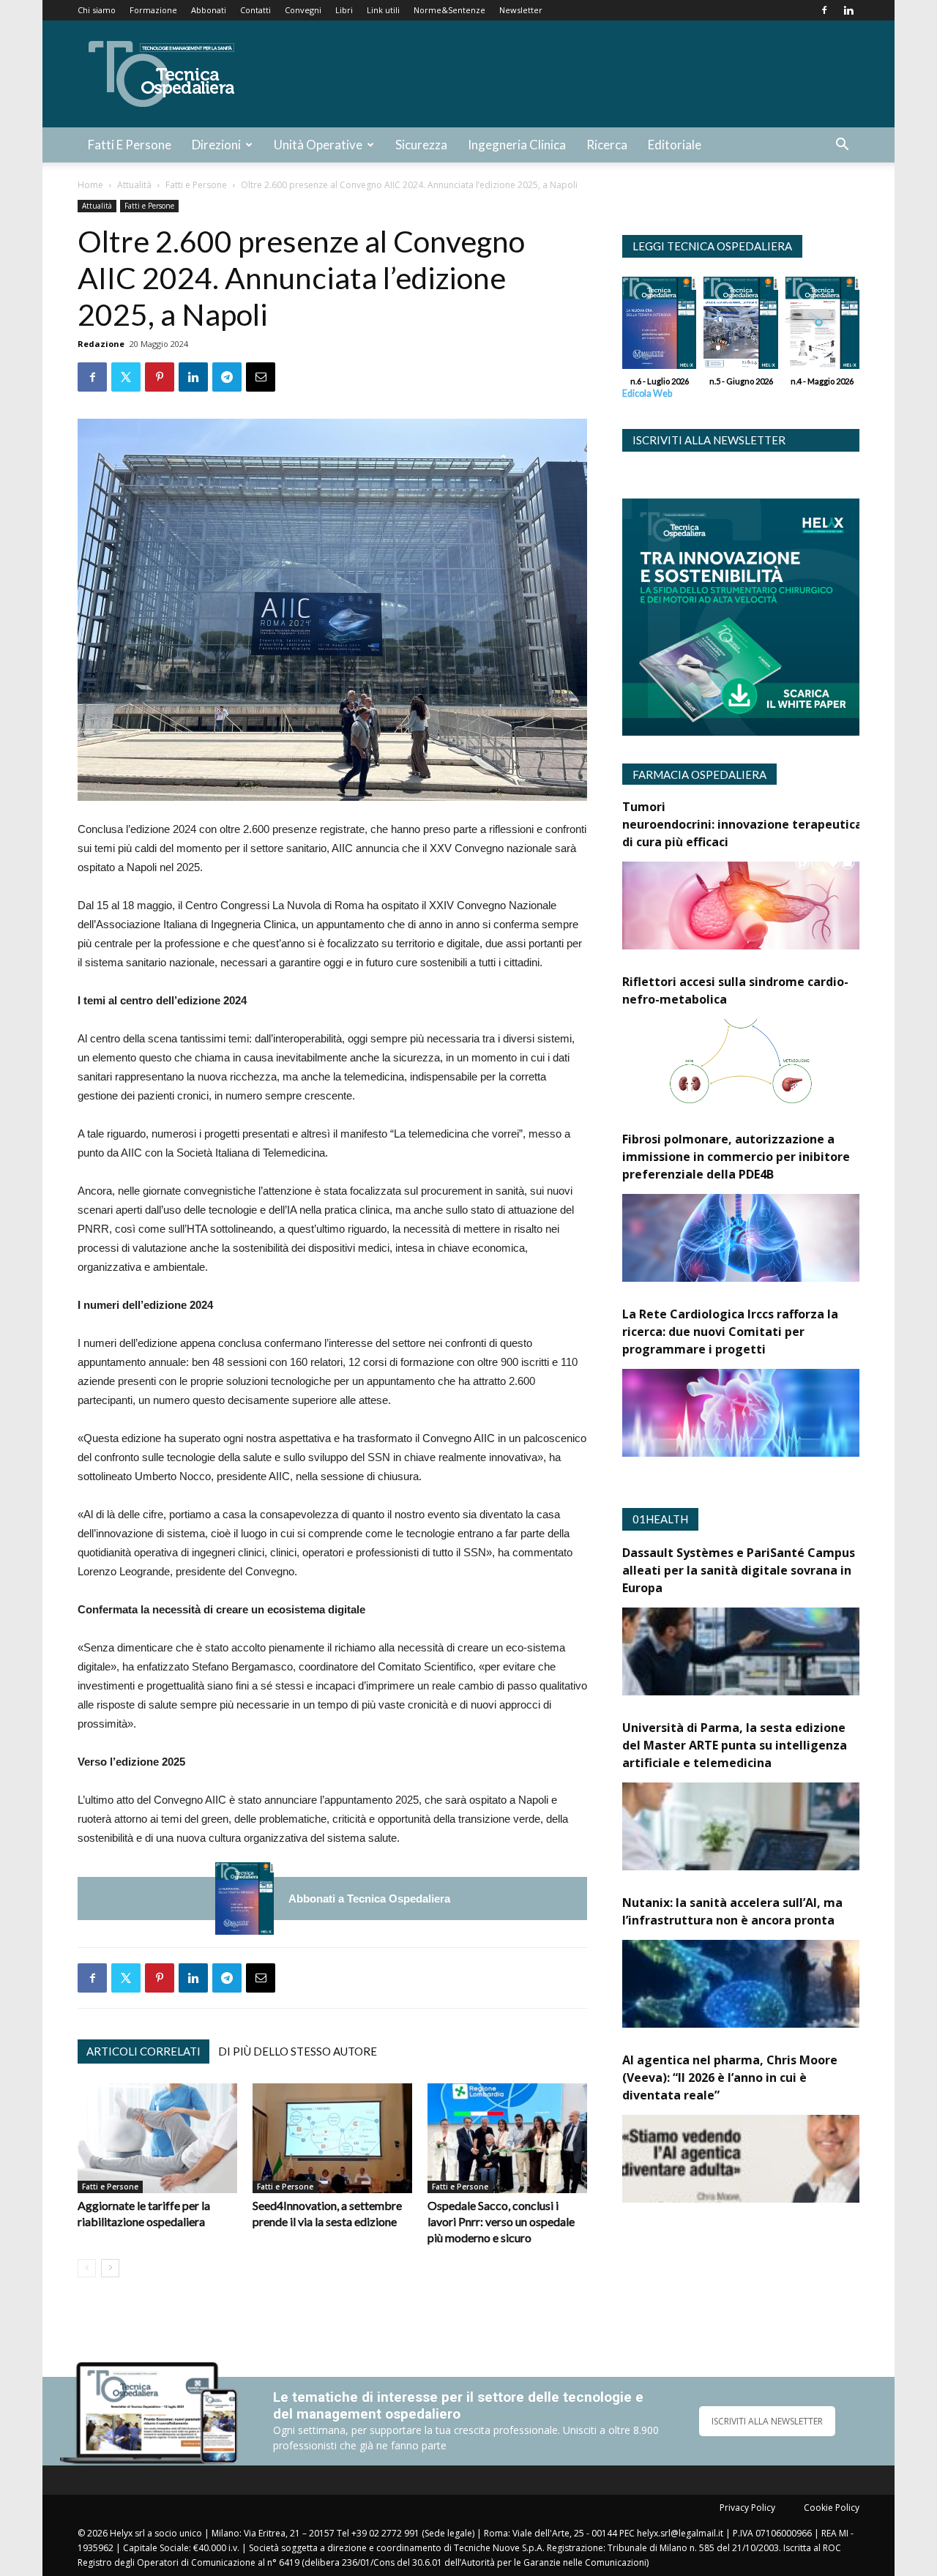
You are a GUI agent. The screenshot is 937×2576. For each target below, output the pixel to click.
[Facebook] (824, 10)
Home (90, 185)
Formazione (153, 10)
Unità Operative (318, 145)
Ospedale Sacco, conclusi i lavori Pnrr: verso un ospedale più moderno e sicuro (501, 2221)
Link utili (383, 10)
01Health (660, 1519)
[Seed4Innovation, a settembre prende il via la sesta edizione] (332, 2138)
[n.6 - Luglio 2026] (244, 1899)
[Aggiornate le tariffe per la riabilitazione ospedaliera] (157, 2138)
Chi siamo (97, 10)
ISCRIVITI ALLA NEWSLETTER (767, 2421)
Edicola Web (647, 393)
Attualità (134, 185)
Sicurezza (421, 145)
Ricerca (607, 145)
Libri (344, 10)
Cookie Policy (832, 2508)
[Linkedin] (848, 10)
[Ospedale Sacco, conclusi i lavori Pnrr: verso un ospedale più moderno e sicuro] (507, 2138)
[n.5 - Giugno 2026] (740, 326)
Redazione (101, 344)
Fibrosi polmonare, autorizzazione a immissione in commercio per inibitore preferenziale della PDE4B (736, 1157)
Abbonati (209, 10)
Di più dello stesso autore (298, 2051)
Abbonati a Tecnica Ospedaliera (369, 1899)
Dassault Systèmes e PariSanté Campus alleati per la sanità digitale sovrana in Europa (739, 1570)
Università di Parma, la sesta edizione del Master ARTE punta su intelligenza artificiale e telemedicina (735, 1745)
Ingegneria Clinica (517, 145)
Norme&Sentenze (449, 10)
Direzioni (216, 145)
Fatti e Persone (130, 145)
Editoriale (675, 145)
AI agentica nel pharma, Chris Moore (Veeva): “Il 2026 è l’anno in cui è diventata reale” (730, 2077)
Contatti (255, 10)
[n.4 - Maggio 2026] (822, 326)
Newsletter (521, 10)
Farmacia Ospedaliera (699, 774)
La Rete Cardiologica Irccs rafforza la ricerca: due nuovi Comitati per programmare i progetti (730, 1332)
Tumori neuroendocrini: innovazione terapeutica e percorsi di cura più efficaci (773, 824)
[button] (842, 146)
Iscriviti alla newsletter (709, 440)
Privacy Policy (747, 2508)
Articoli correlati (143, 2051)
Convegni (303, 10)
